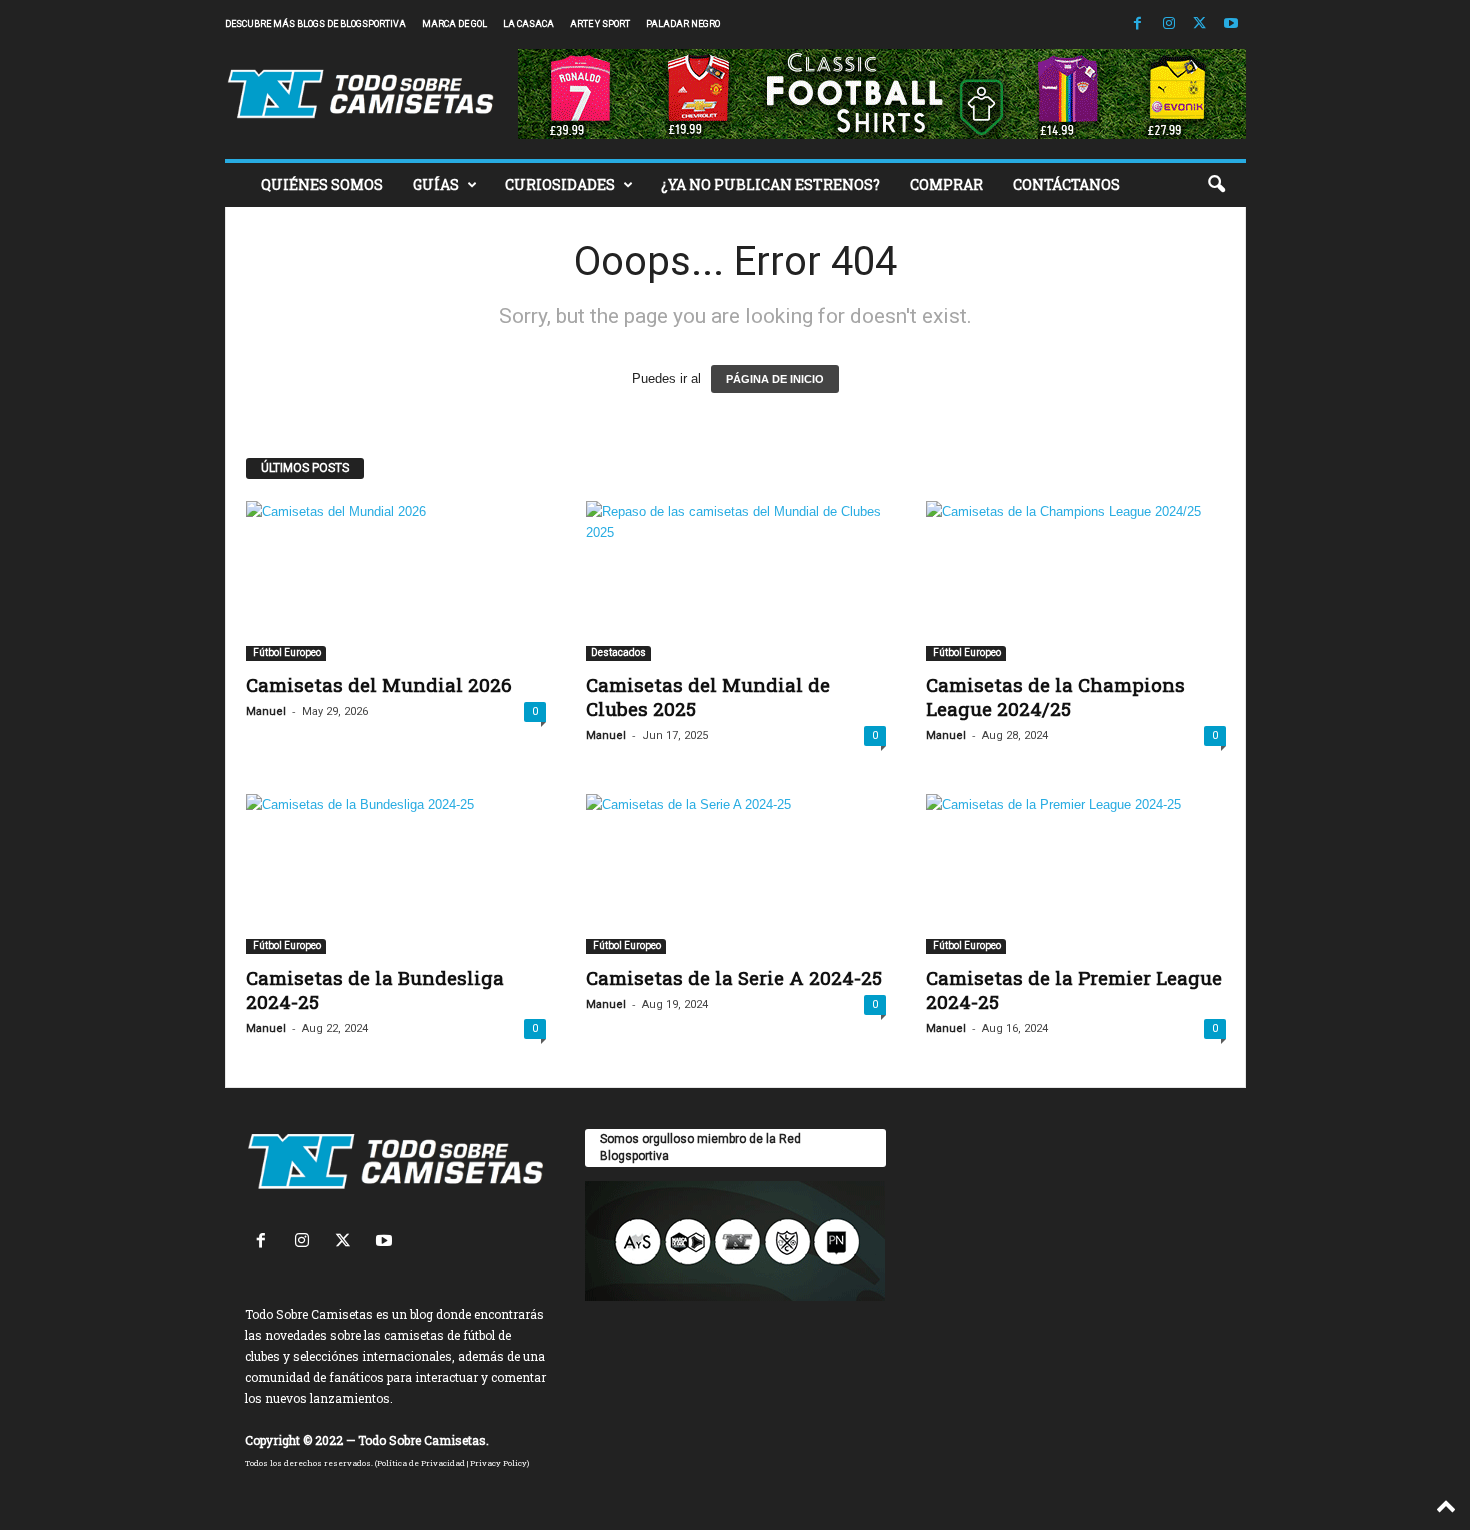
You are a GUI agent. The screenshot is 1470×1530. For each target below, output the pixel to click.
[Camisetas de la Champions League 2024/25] (1076, 581)
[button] (1216, 185)
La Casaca (528, 24)
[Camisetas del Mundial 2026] (396, 581)
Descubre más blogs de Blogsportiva (315, 24)
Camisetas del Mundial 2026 (379, 684)
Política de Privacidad (421, 1463)
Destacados (618, 652)
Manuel (266, 711)
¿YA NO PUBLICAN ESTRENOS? (770, 184)
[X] (1200, 24)
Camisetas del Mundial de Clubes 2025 (708, 696)
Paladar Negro (683, 24)
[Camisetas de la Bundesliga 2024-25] (396, 874)
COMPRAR (946, 184)
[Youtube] (1231, 24)
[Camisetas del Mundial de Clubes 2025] (736, 581)
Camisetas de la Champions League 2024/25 (1055, 696)
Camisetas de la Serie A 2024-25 (734, 977)
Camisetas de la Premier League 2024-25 (1074, 989)
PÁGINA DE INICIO (775, 379)
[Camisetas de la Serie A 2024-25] (736, 874)
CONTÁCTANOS (1066, 184)
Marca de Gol (454, 24)
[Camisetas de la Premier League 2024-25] (1076, 874)
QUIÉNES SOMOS (322, 184)
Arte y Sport (600, 24)
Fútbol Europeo (286, 652)
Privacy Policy (498, 1463)
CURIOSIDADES (560, 184)
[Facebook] (1138, 24)
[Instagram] (1169, 24)
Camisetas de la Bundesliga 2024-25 (375, 989)
